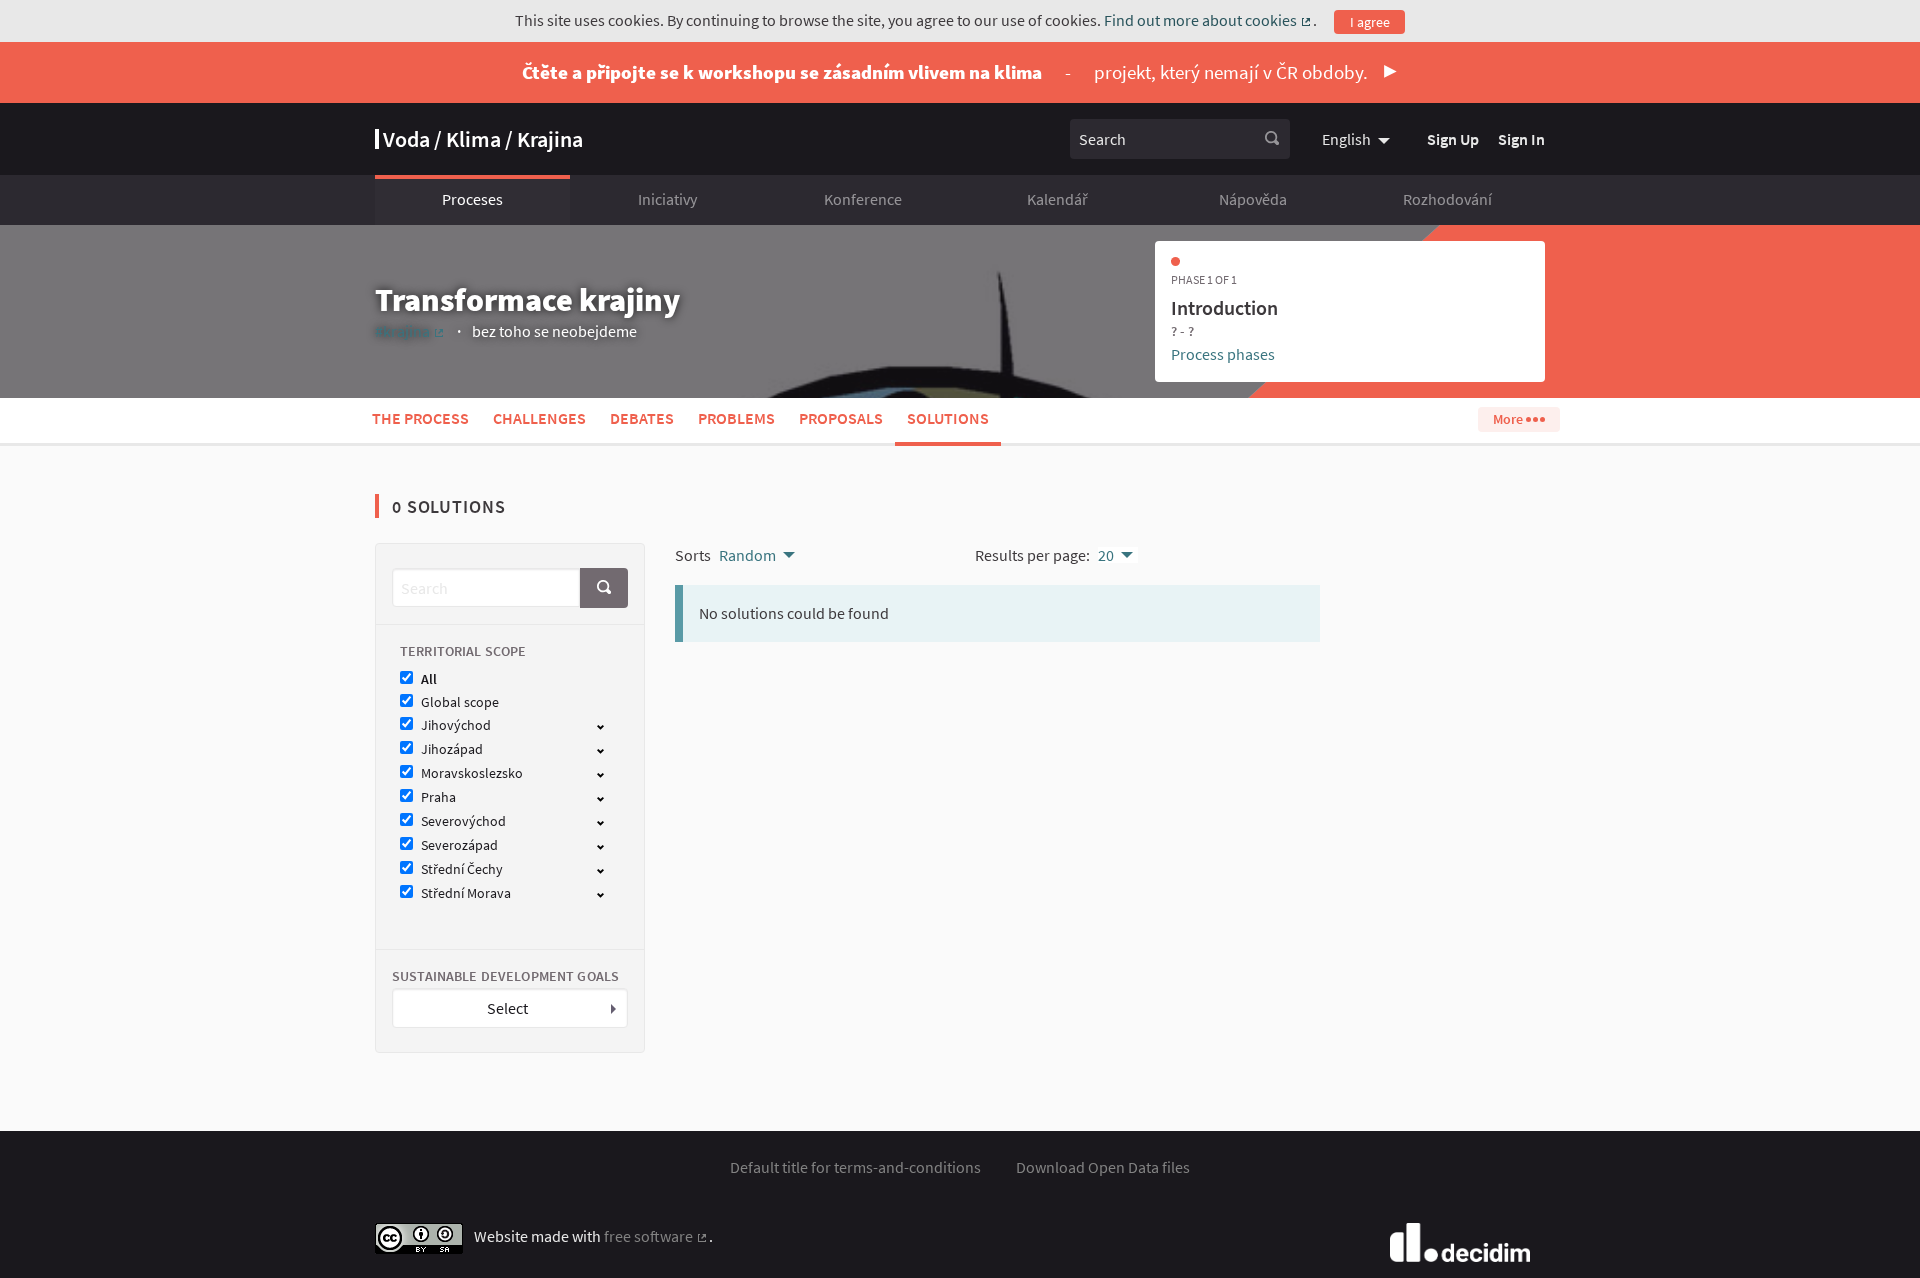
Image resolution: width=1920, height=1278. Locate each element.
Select (507, 1008)
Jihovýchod (456, 725)
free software (656, 1236)
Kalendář (1057, 199)
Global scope (460, 702)
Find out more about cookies (1208, 20)
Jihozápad (452, 749)
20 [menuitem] (1106, 555)
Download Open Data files (1103, 1167)
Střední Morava (466, 893)
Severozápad (459, 845)
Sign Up (1453, 139)
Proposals (841, 418)
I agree (1370, 22)
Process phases (1223, 354)
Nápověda (1253, 199)
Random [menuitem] (747, 555)
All (429, 679)
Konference (863, 199)
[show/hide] (608, 725)
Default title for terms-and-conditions (855, 1167)
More (1509, 419)
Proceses (472, 199)
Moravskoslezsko (472, 773)
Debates (642, 418)
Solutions (948, 418)
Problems (736, 418)
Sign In (1521, 139)
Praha (438, 797)
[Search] (1272, 139)
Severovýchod (463, 821)
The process (420, 418)
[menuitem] (1358, 139)
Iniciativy (667, 199)
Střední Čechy (462, 869)
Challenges (539, 418)
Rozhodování (1447, 199)
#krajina (410, 331)
